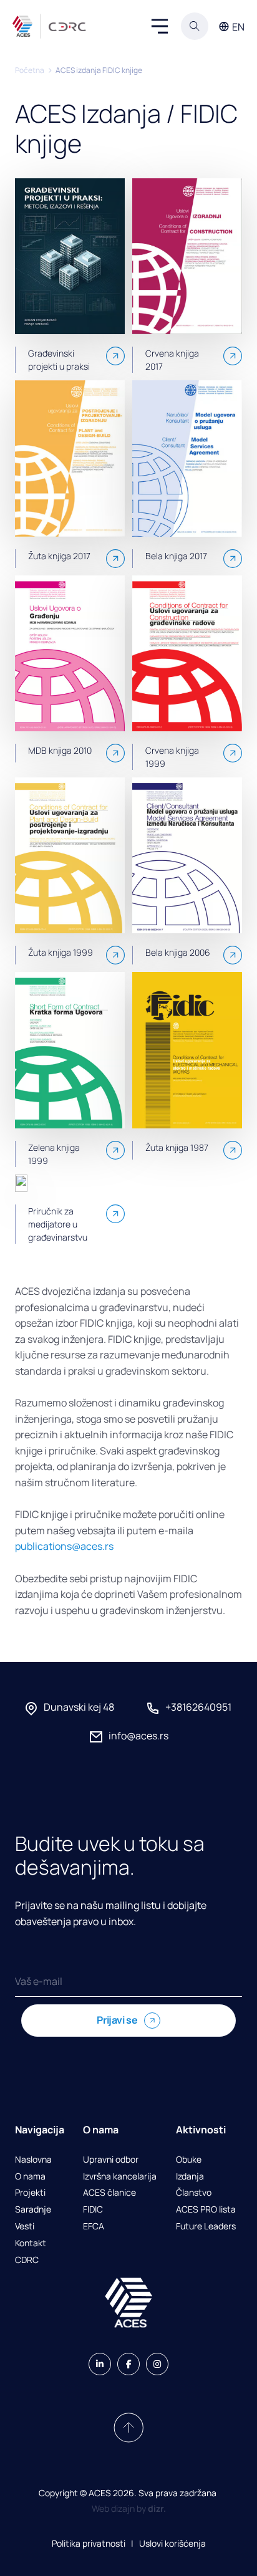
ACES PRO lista (206, 2210)
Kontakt (31, 2243)
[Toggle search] (195, 26)
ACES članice (109, 2193)
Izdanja (190, 2177)
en (238, 27)
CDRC (27, 2260)
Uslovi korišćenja (172, 2543)
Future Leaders (206, 2227)
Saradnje (33, 2210)
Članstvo (194, 2193)
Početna (30, 70)
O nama (30, 2177)
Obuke (189, 2160)
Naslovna (33, 2160)
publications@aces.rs (64, 1546)
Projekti (30, 2193)
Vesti (25, 2227)
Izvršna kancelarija (120, 2177)
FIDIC (93, 2210)
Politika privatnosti (89, 2543)
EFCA (94, 2227)
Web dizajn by (129, 2508)
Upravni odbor (111, 2160)
